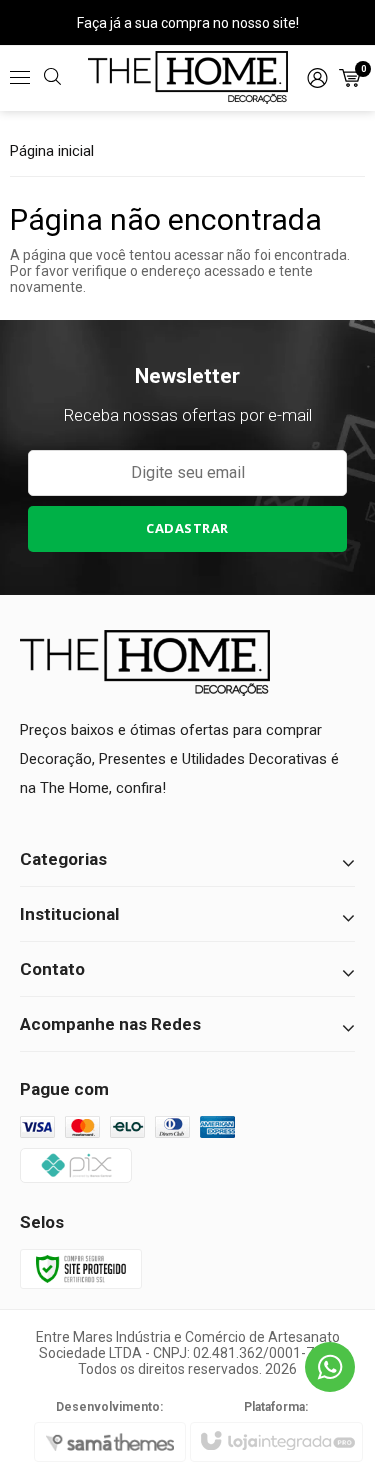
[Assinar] (188, 529)
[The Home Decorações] (188, 77)
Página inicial (52, 151)
